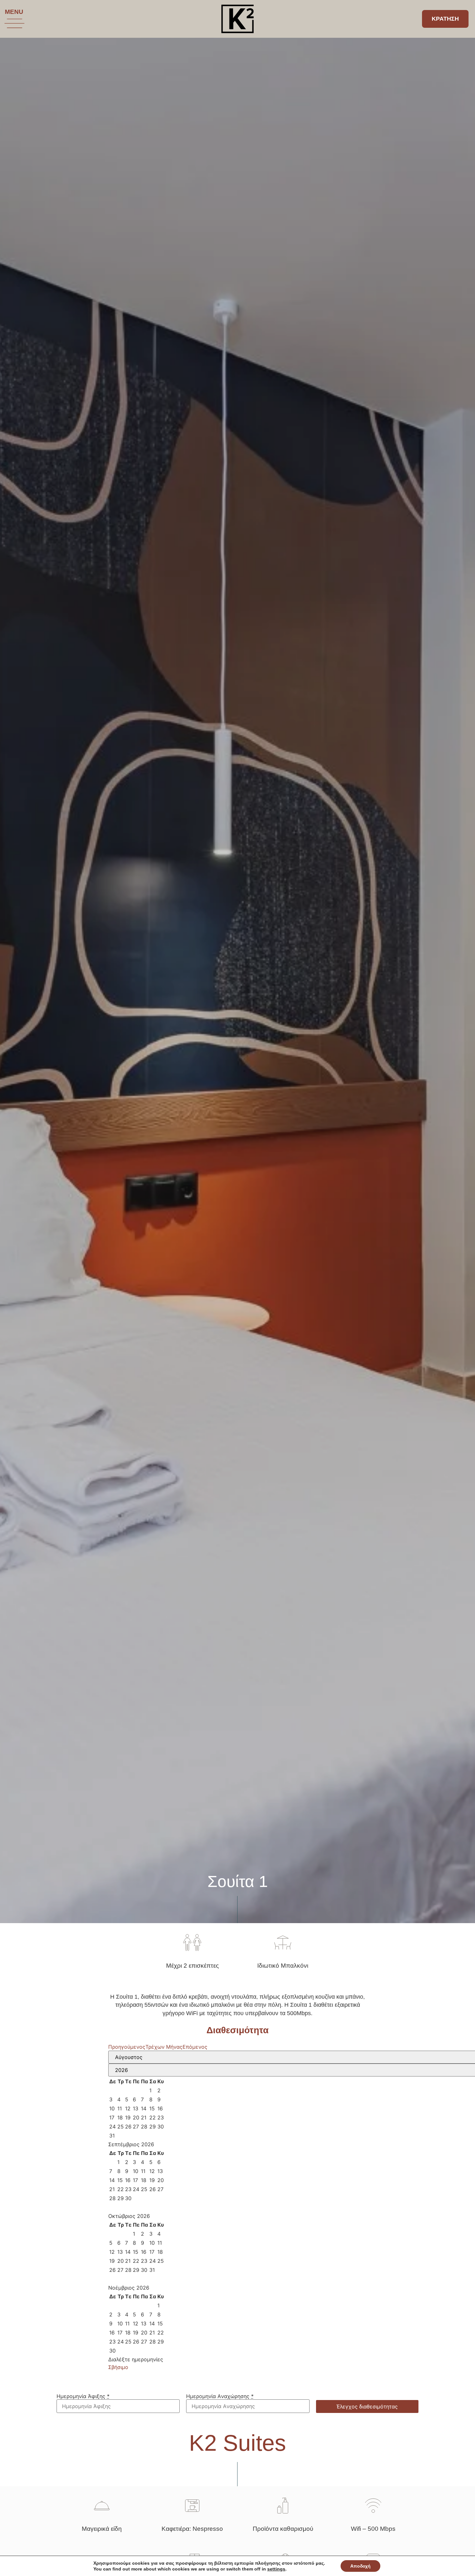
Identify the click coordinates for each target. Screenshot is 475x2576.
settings (276, 2569)
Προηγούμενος (127, 2047)
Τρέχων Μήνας (164, 2047)
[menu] (15, 23)
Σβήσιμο (118, 2367)
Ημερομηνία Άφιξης (83, 2396)
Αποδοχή (360, 2566)
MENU (14, 12)
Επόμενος (195, 2047)
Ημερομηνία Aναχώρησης (220, 2396)
